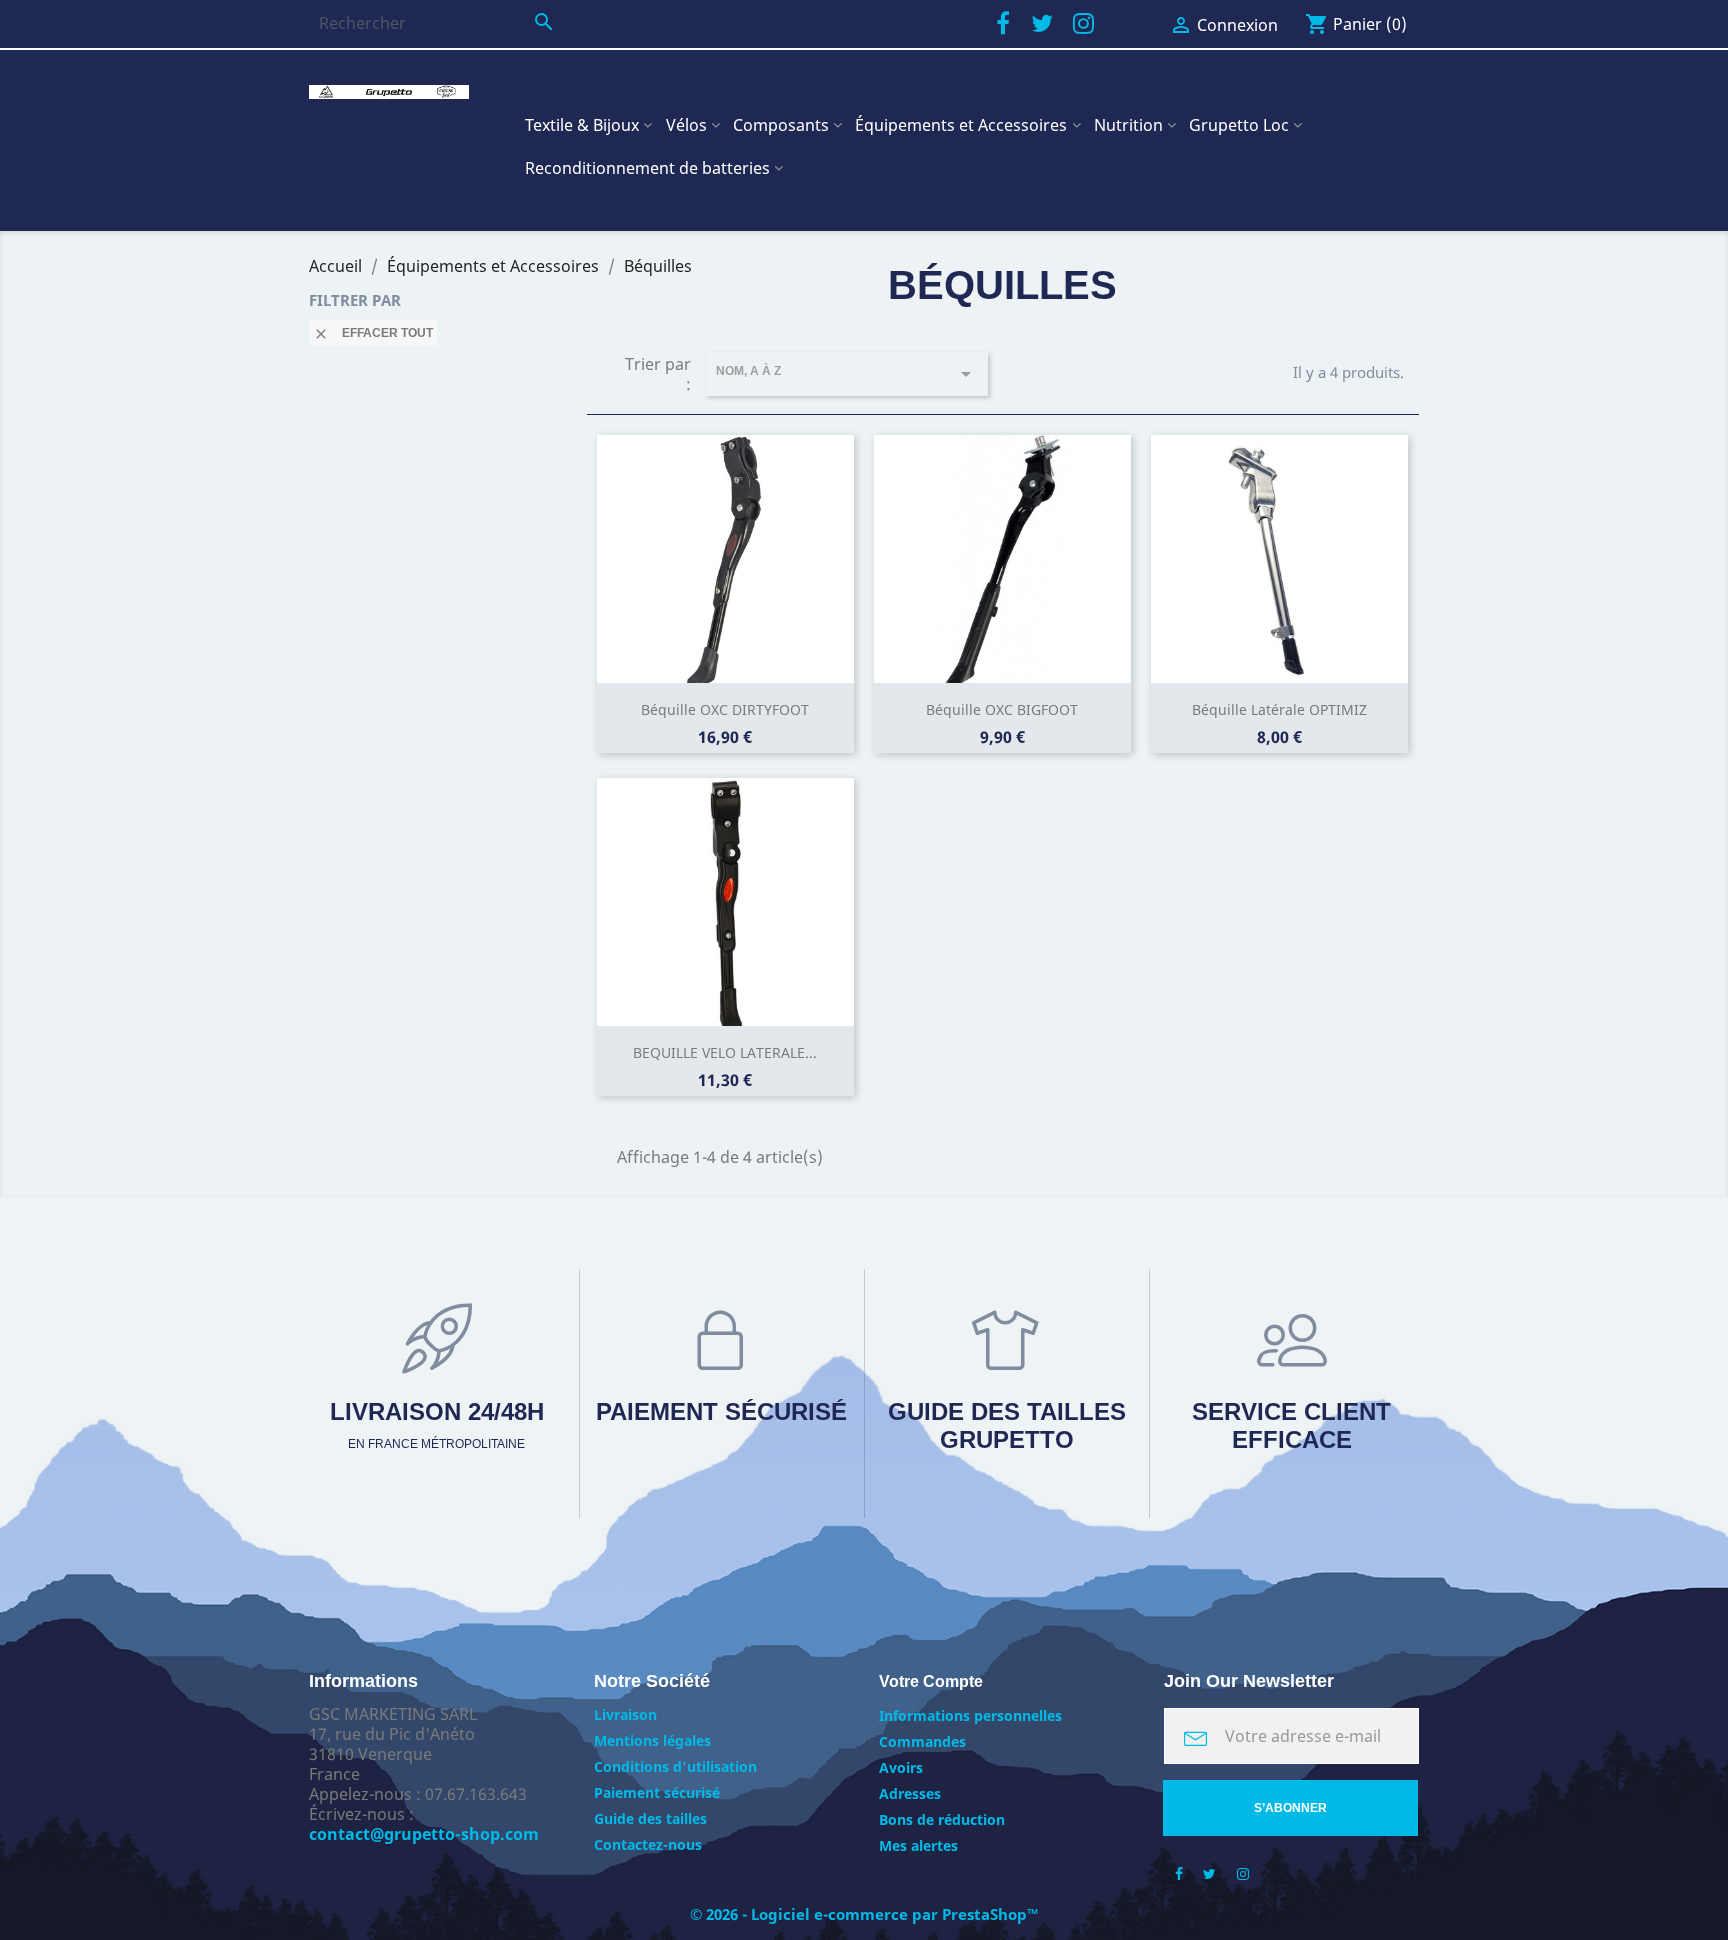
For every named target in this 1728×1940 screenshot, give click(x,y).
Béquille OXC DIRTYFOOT (725, 709)
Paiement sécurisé (721, 1411)
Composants (781, 125)
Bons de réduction (942, 1819)
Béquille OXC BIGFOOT (1002, 709)
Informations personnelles (970, 1715)
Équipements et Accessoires (961, 125)
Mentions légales (652, 1740)
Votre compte (931, 1681)
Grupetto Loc (1239, 125)
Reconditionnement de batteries (647, 168)
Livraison (625, 1714)
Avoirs (901, 1767)
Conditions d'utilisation (675, 1766)
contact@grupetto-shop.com (424, 1834)
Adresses (910, 1793)
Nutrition (1128, 125)
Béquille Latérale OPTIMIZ (1279, 709)
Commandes (922, 1741)
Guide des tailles (650, 1818)
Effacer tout (373, 334)
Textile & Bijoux (582, 125)
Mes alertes (918, 1845)
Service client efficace (1291, 1425)
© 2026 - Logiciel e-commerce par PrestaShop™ (864, 1914)
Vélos (686, 125)
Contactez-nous (648, 1844)
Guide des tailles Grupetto (1007, 1425)
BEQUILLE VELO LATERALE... (725, 1052)
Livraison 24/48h (437, 1424)
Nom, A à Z (847, 374)
